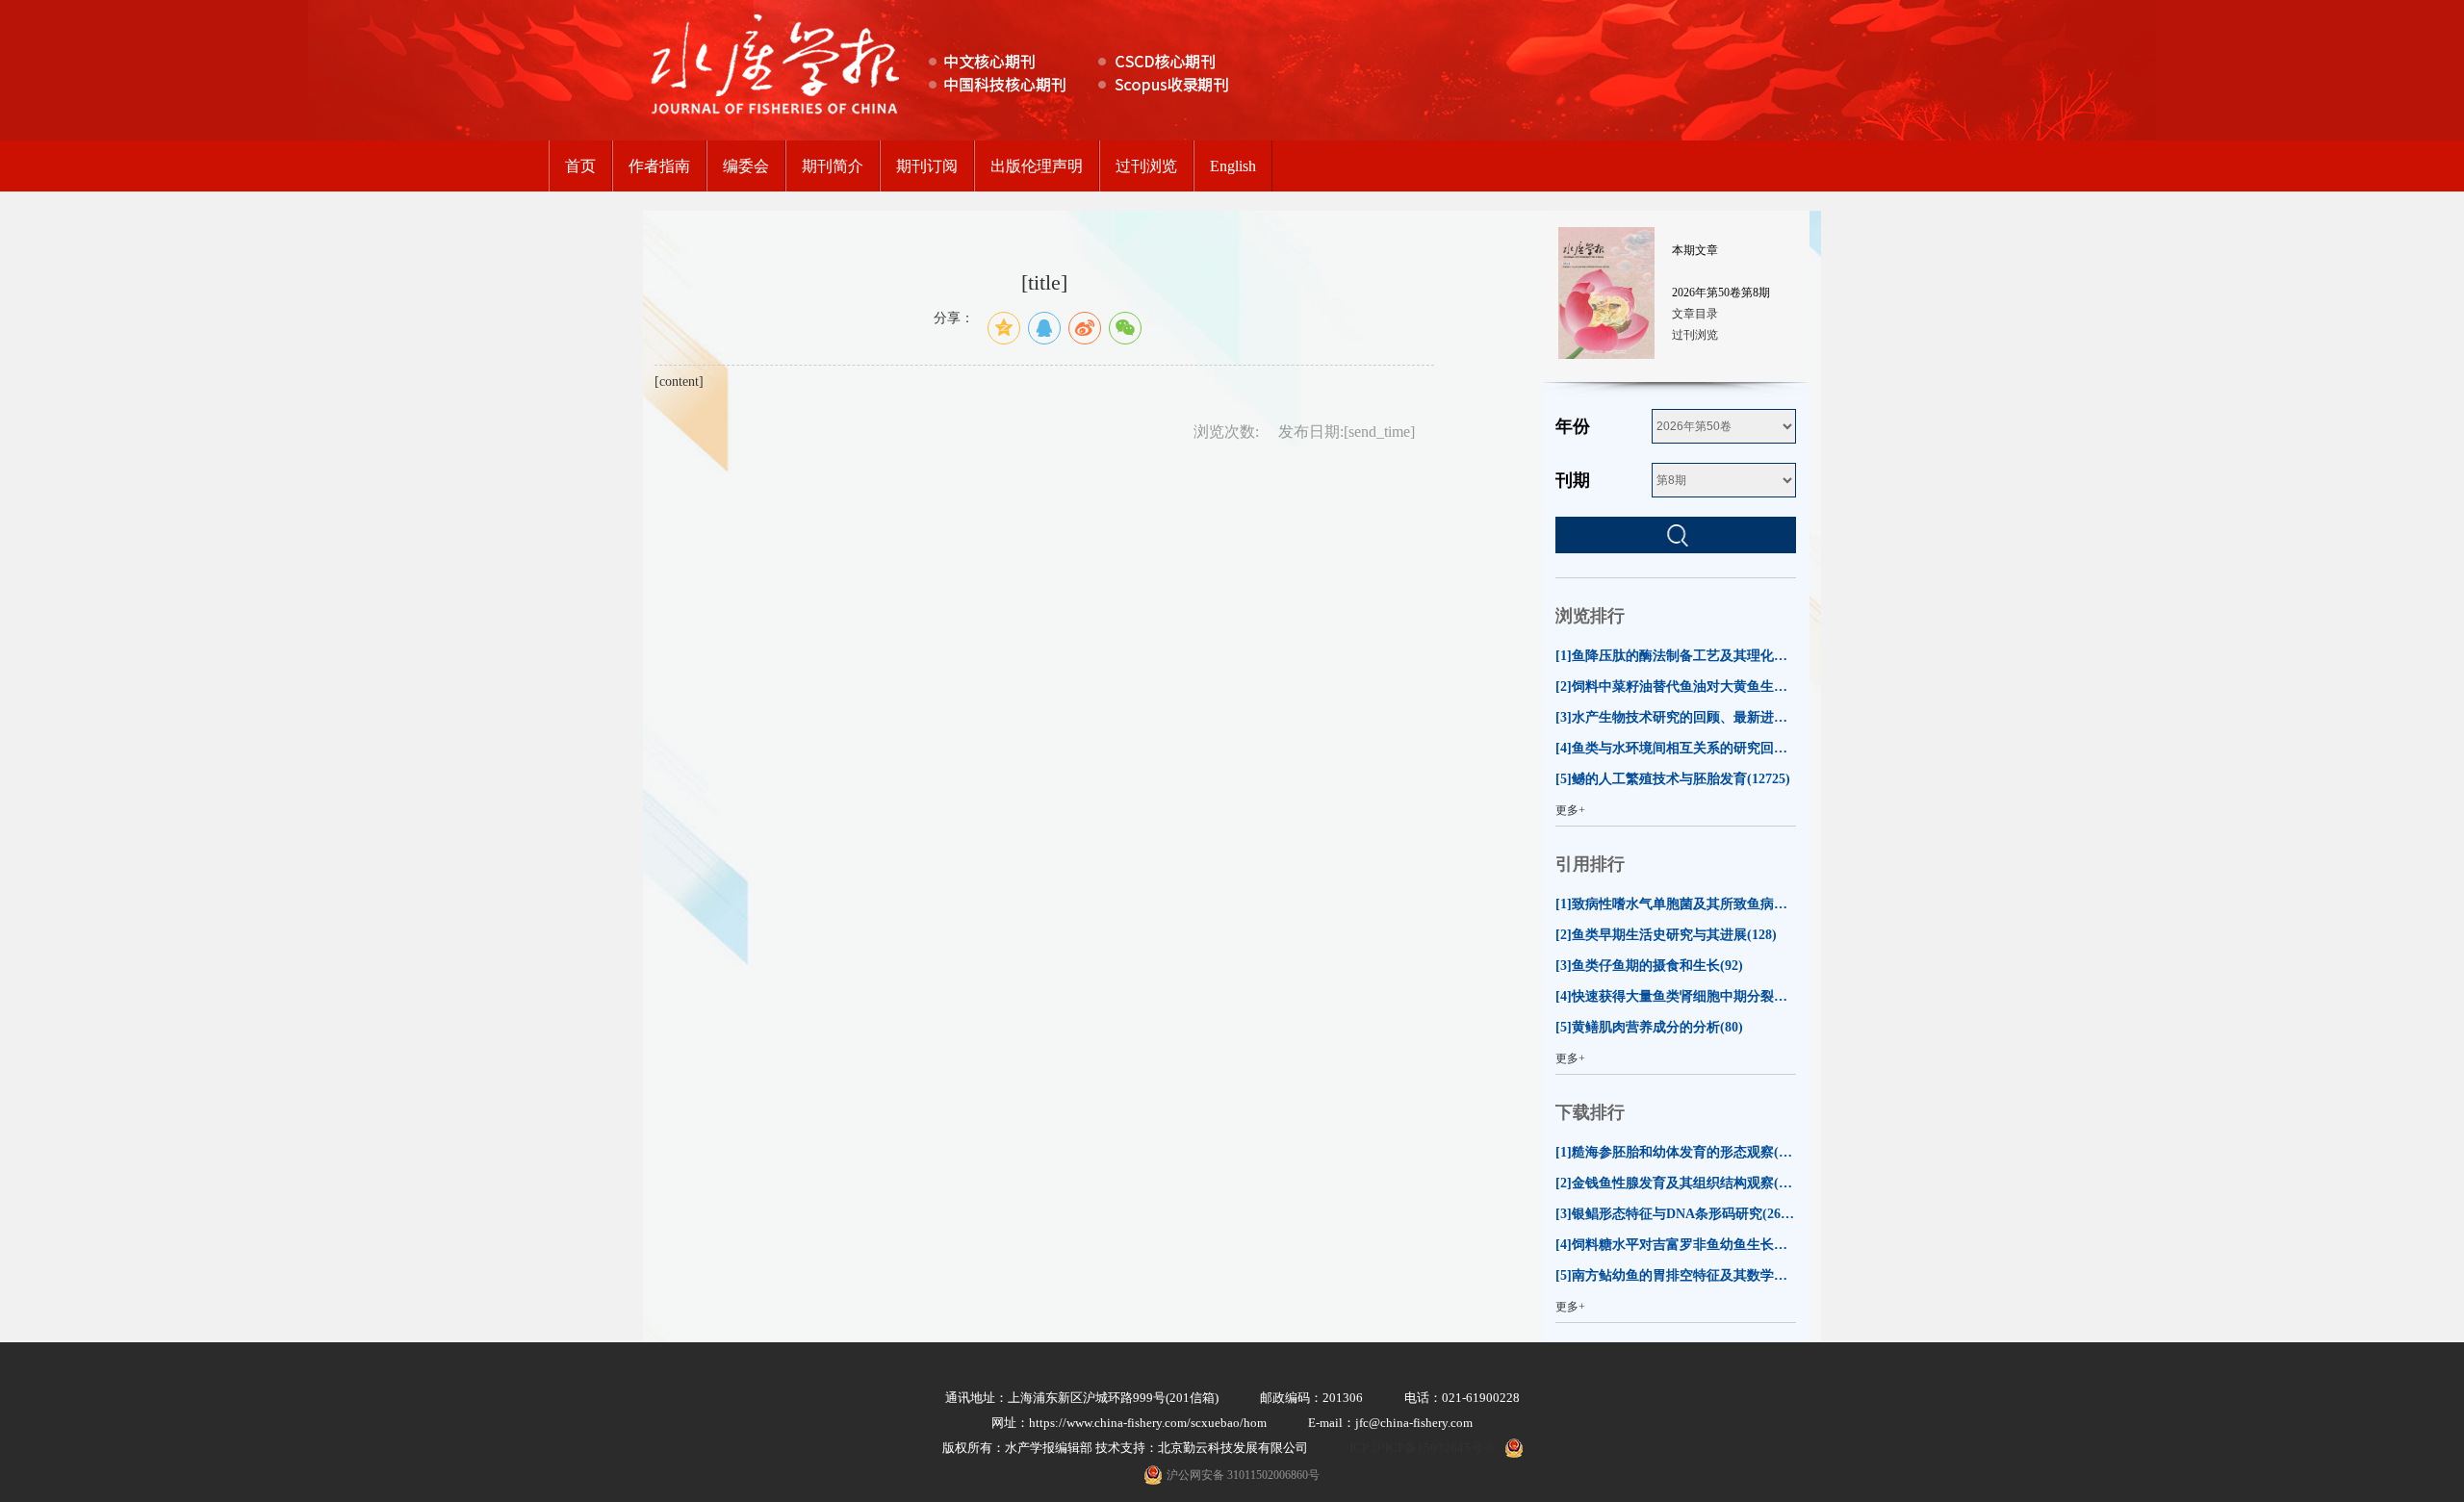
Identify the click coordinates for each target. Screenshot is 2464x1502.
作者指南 (659, 166)
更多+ (1570, 810)
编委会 (746, 166)
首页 (580, 166)
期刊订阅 (927, 166)
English (1233, 166)
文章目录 (1695, 314)
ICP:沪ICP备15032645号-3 (1422, 1448)
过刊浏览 (1146, 166)
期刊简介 (833, 166)
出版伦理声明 (1037, 166)
